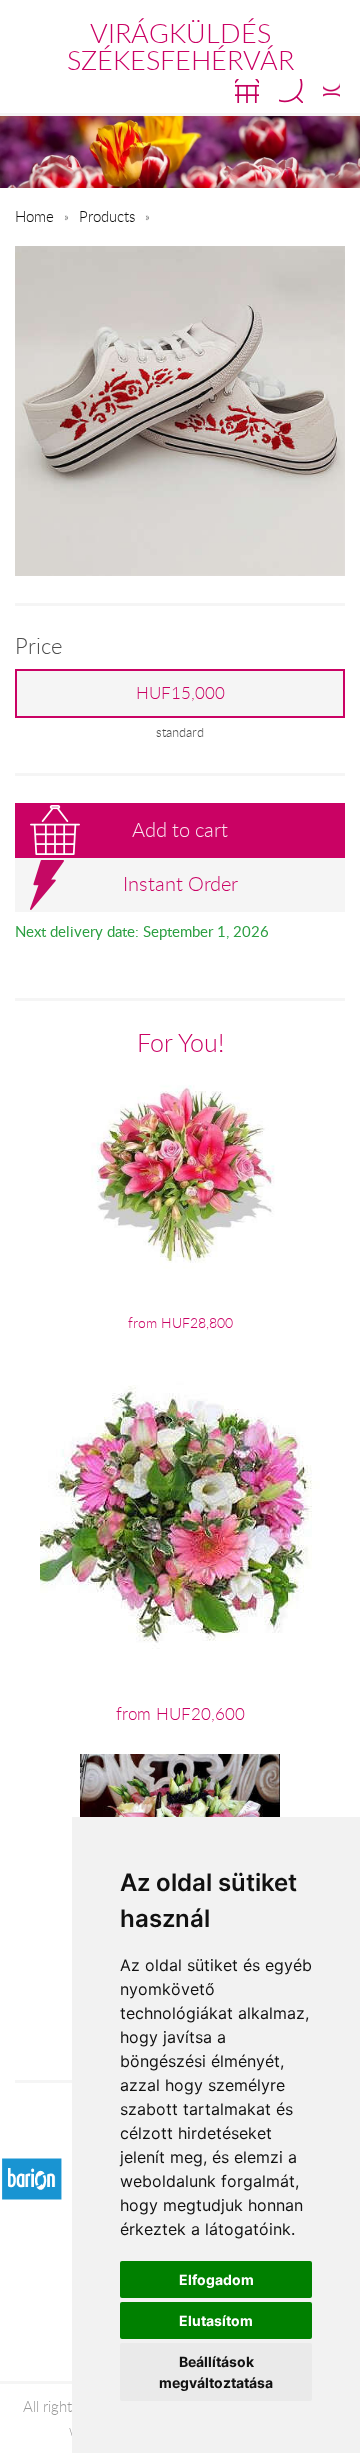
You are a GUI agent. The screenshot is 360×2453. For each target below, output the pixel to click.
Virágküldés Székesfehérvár (180, 46)
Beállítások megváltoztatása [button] (216, 2372)
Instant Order (180, 883)
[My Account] (331, 91)
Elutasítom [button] (216, 2320)
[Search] (291, 91)
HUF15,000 (180, 693)
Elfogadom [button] (216, 2279)
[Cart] (247, 91)
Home (34, 216)
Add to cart (180, 829)
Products (107, 216)
